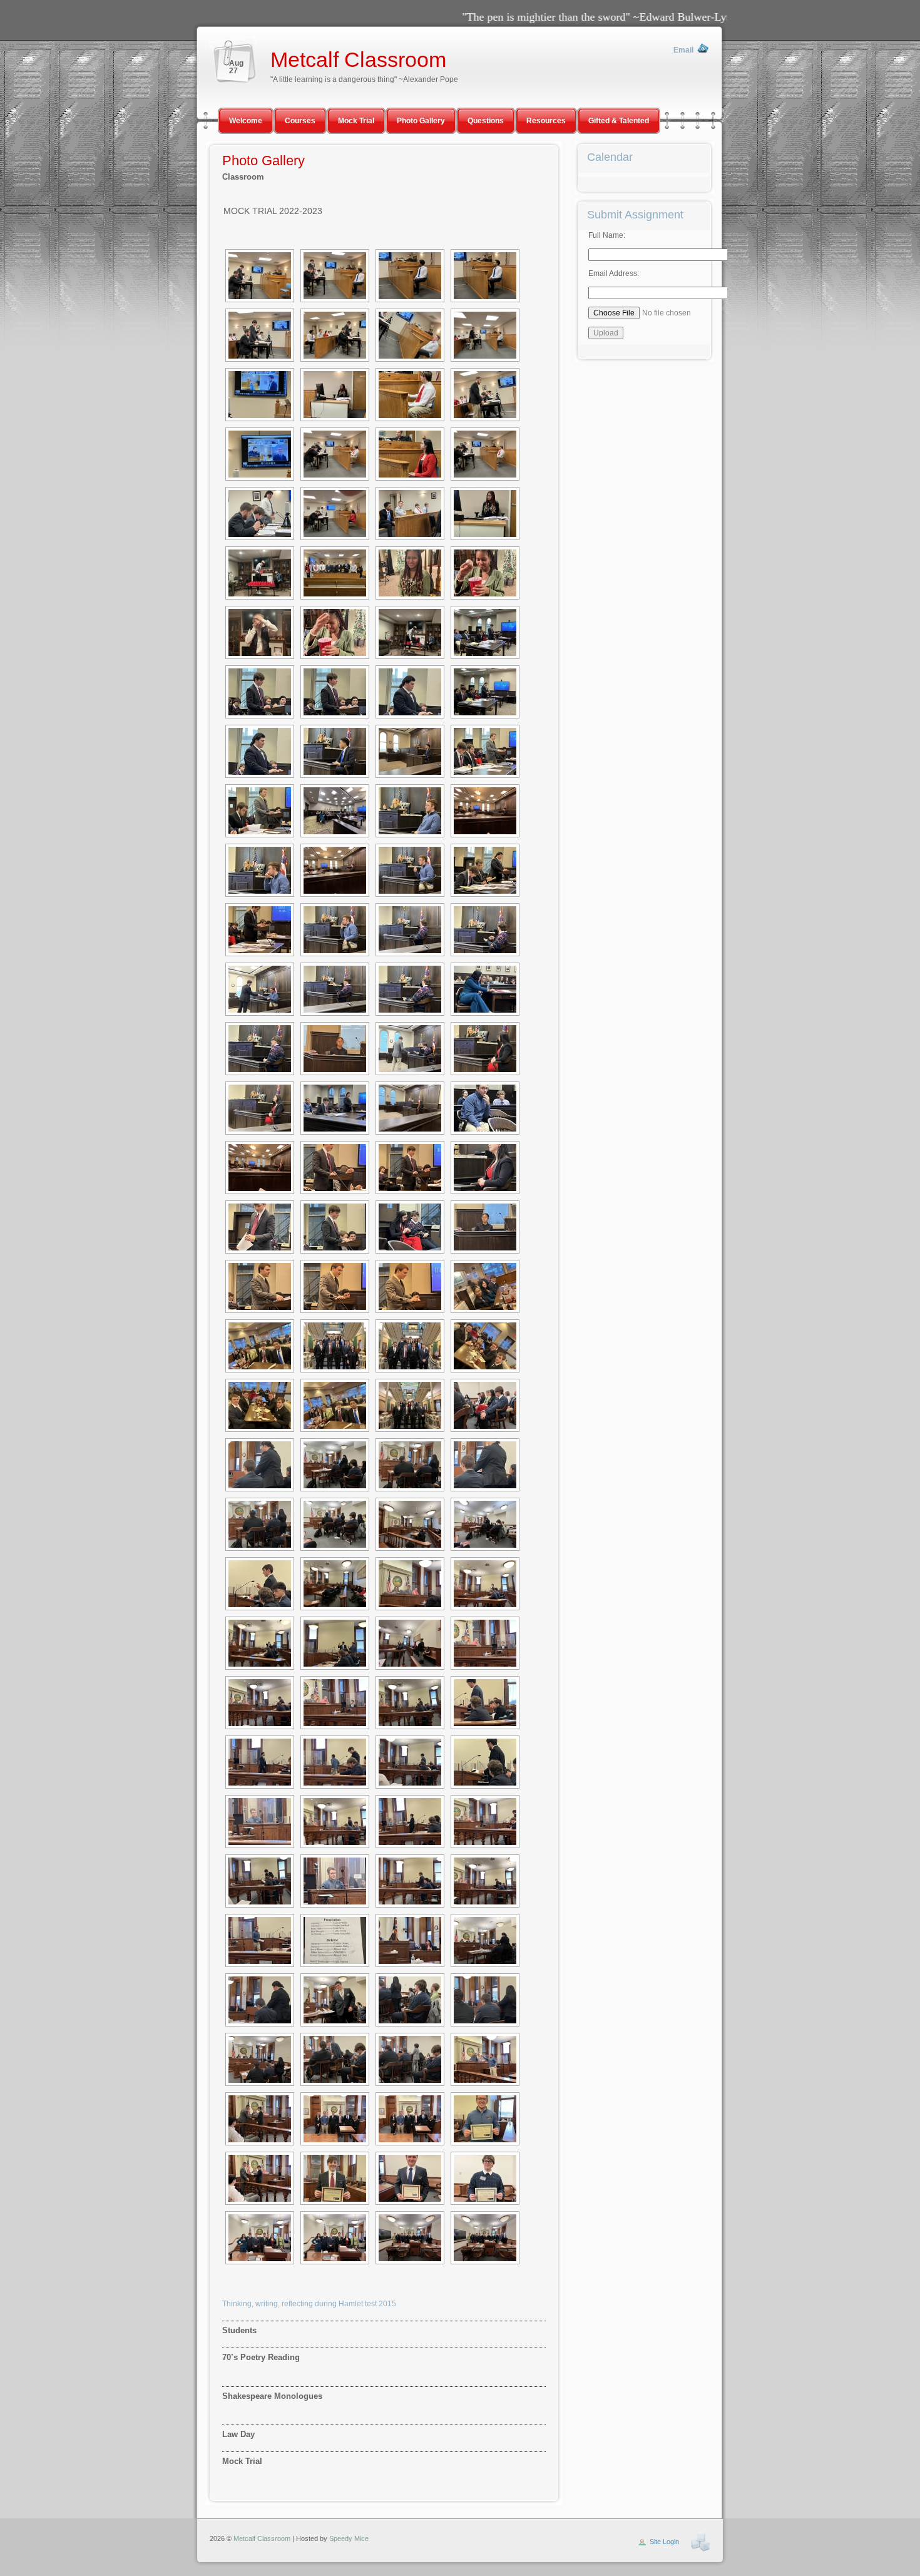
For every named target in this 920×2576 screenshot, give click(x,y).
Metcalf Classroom (358, 60)
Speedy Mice (349, 2538)
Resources (546, 121)
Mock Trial (356, 121)
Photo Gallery (421, 121)
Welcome (246, 121)
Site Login (664, 2542)
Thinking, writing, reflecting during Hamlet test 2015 (309, 2304)
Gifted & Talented (619, 121)
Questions (486, 121)
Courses (300, 121)
